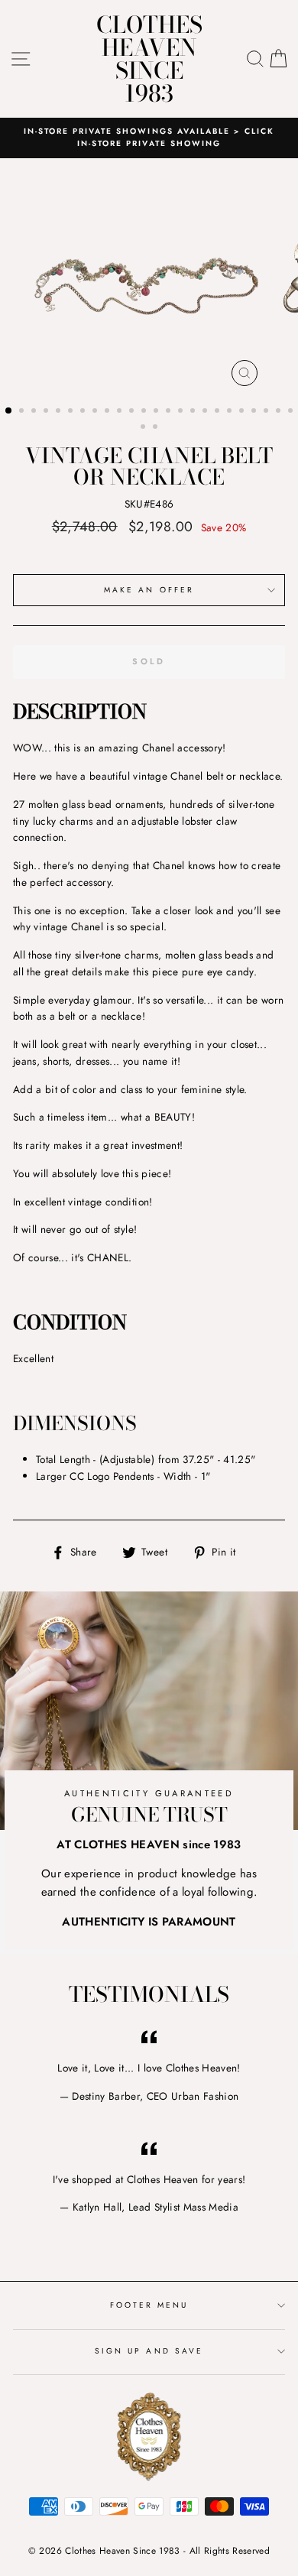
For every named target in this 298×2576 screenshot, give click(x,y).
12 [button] (145, 412)
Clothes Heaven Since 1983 (149, 59)
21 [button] (255, 412)
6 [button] (72, 412)
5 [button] (60, 412)
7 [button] (84, 412)
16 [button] (194, 412)
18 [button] (219, 412)
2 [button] (23, 412)
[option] (149, 138)
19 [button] (231, 412)
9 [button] (109, 412)
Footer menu (149, 2305)
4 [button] (47, 412)
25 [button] (144, 428)
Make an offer (149, 590)
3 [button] (35, 412)
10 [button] (121, 412)
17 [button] (206, 412)
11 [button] (133, 412)
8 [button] (96, 412)
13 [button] (157, 412)
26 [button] (157, 428)
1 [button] (9, 411)
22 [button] (267, 412)
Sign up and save (149, 2351)
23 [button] (280, 412)
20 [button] (243, 412)
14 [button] (170, 412)
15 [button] (182, 412)
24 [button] (292, 412)
